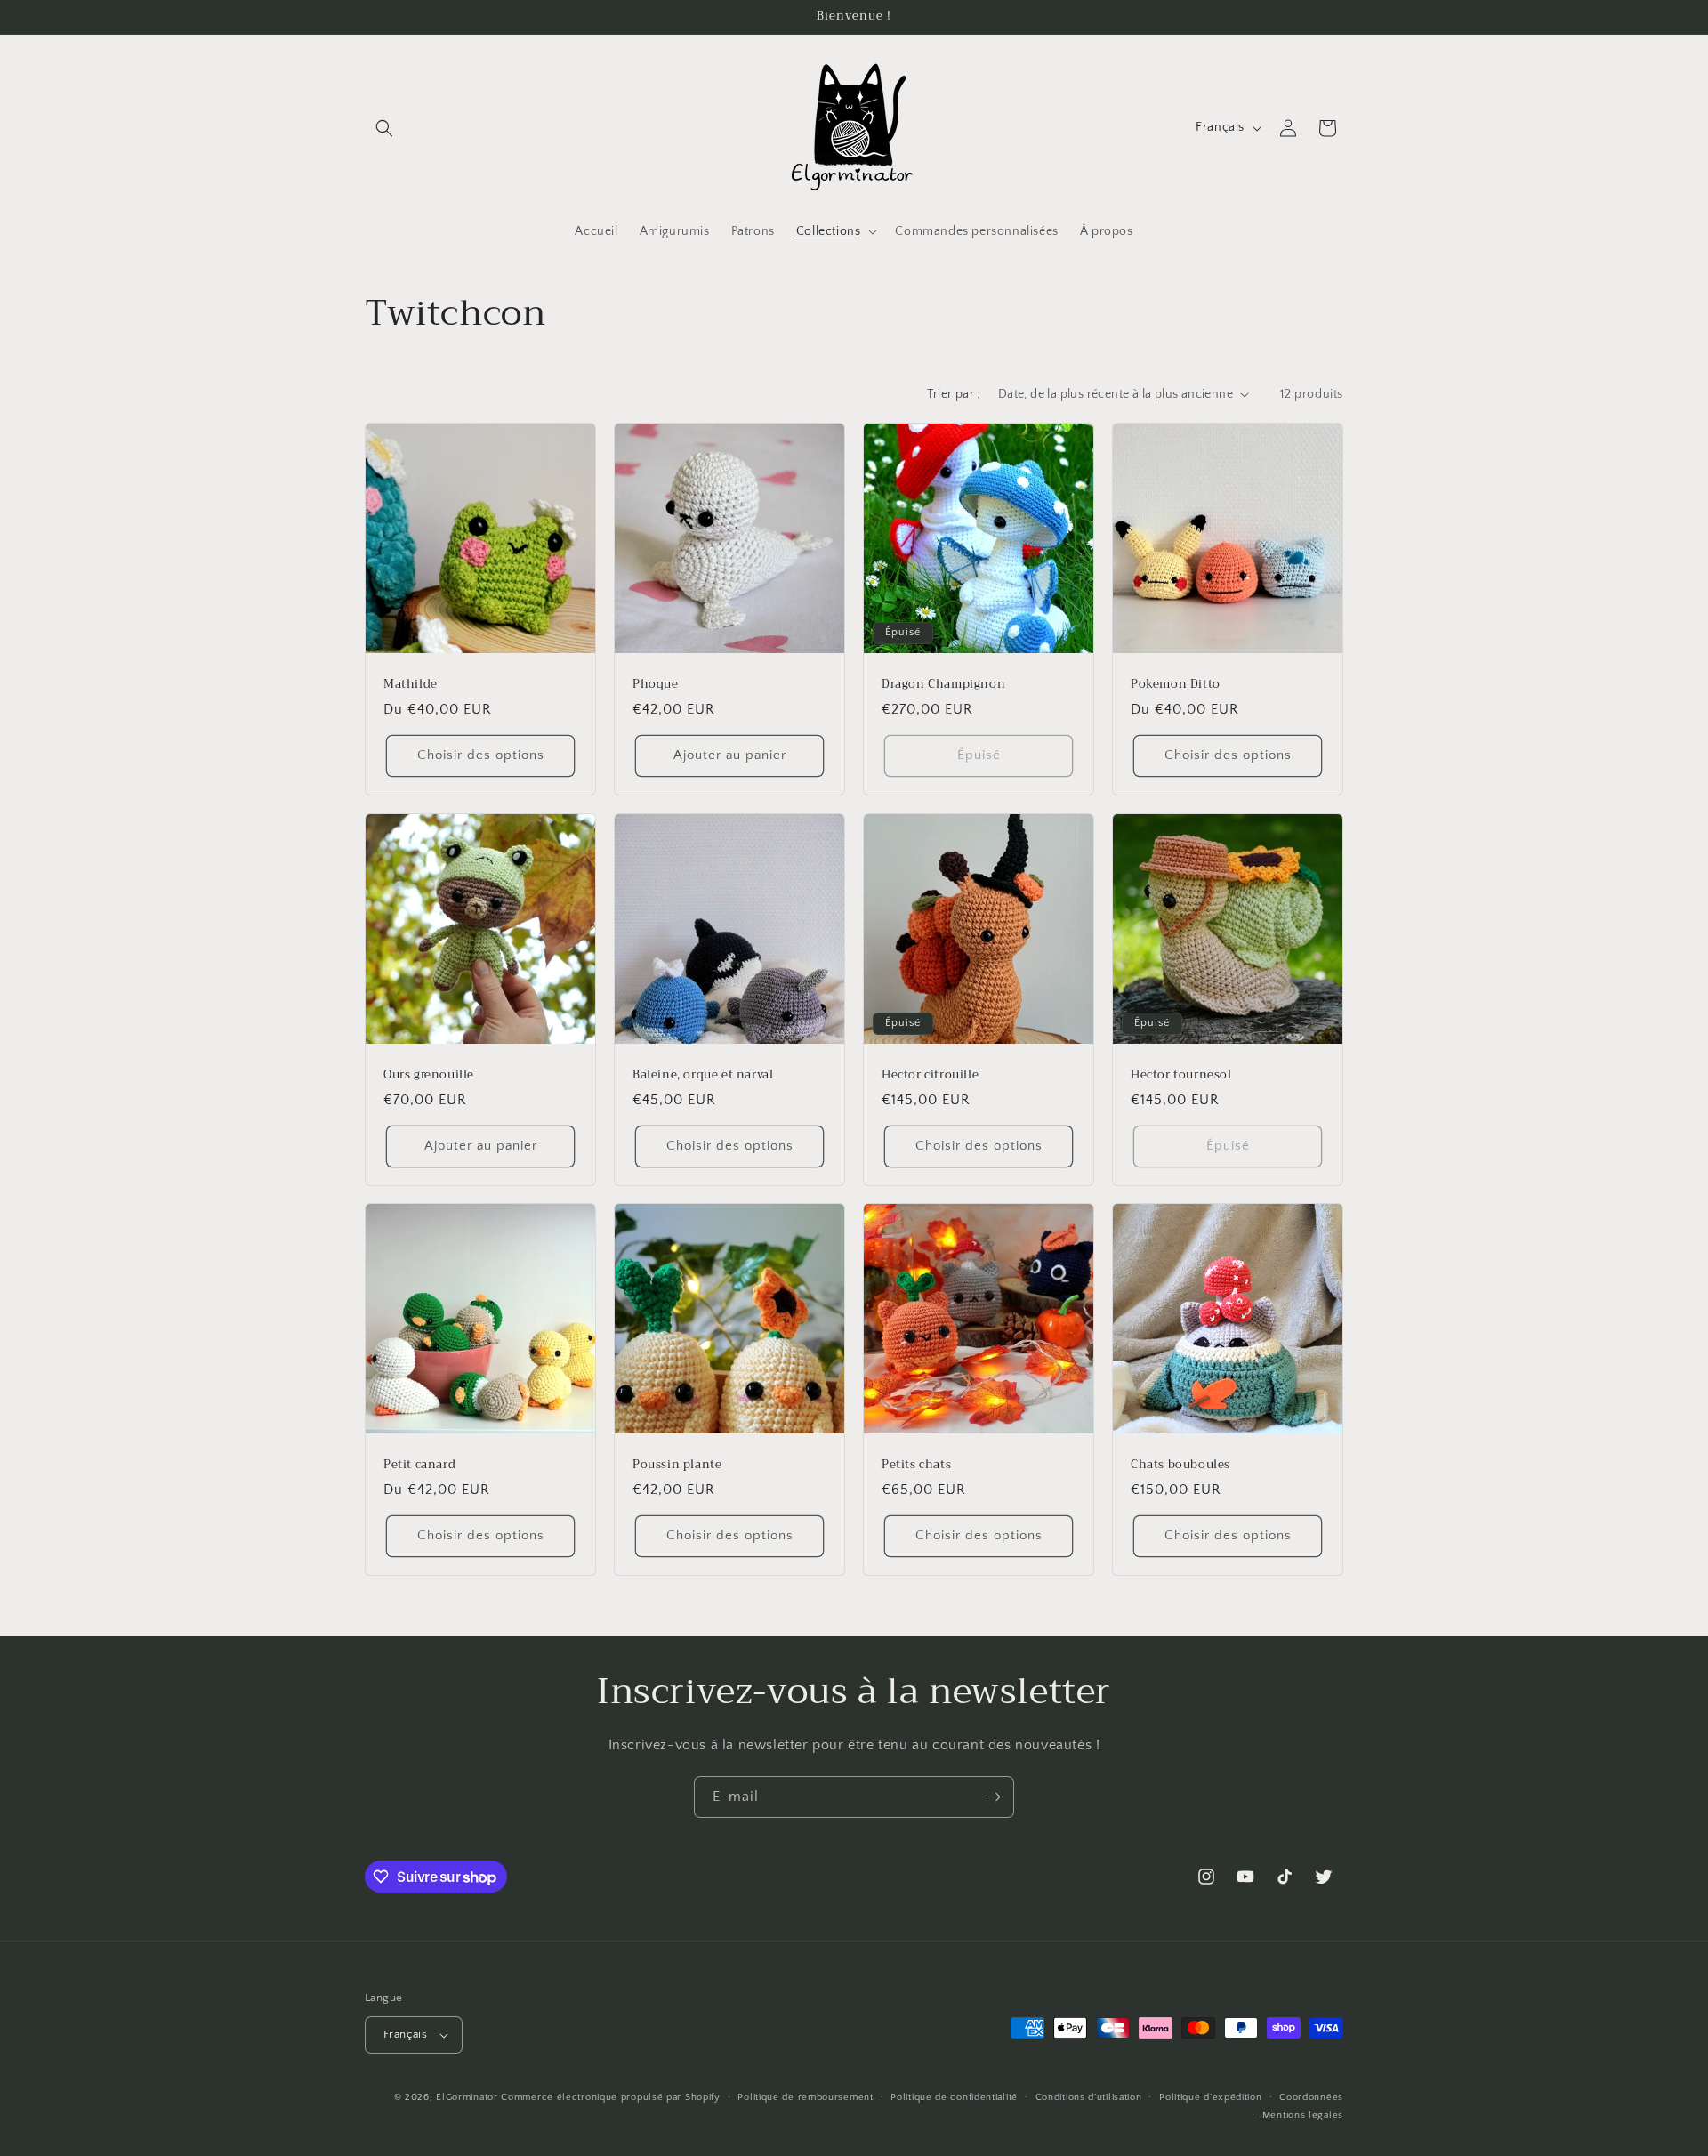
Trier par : (953, 394)
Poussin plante (677, 1465)
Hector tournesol (1181, 1075)
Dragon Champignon (943, 685)
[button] (384, 128)
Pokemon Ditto (1176, 685)
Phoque (656, 685)
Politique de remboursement (805, 2097)
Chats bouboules (1180, 1465)
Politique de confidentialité (954, 2097)
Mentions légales (1303, 2115)
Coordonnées (1311, 2097)
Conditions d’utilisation (1089, 2097)
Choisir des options (481, 755)
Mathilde (411, 685)
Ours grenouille (429, 1075)
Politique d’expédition (1210, 2097)
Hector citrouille (930, 1075)
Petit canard (419, 1465)
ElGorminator (467, 2097)
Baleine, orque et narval (703, 1075)
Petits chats (916, 1465)
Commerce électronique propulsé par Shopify (610, 2097)
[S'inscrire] (994, 1797)
